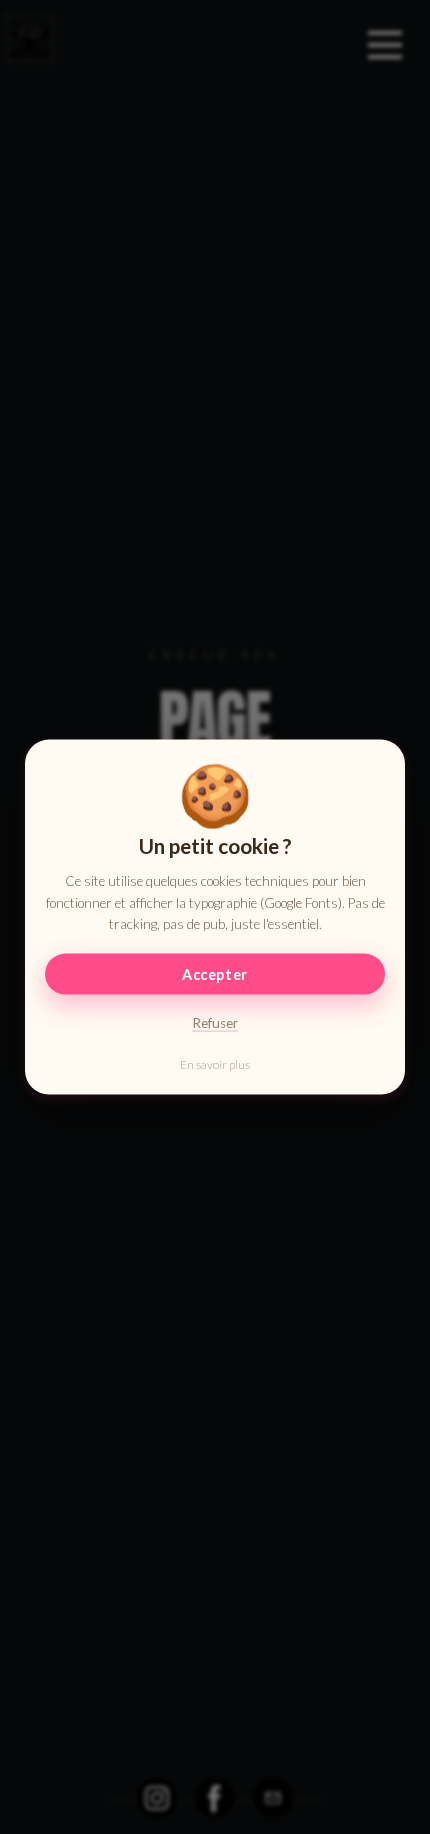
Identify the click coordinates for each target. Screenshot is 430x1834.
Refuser (215, 1023)
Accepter (215, 974)
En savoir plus (215, 1064)
